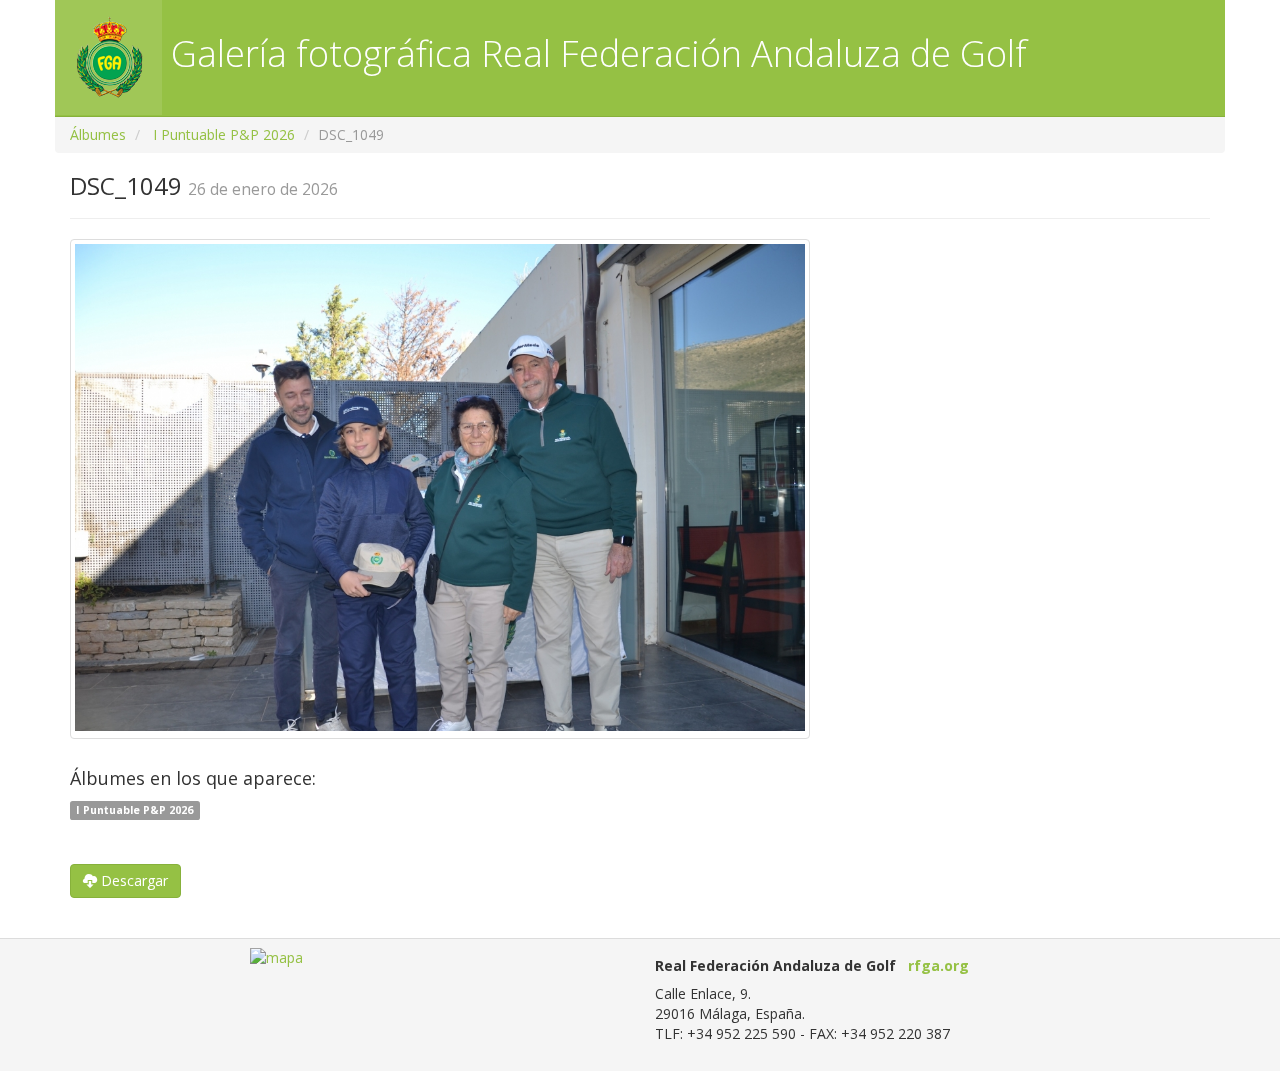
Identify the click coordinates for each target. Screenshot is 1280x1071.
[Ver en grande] (440, 489)
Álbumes (98, 134)
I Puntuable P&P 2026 (224, 134)
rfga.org (938, 965)
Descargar (132, 880)
